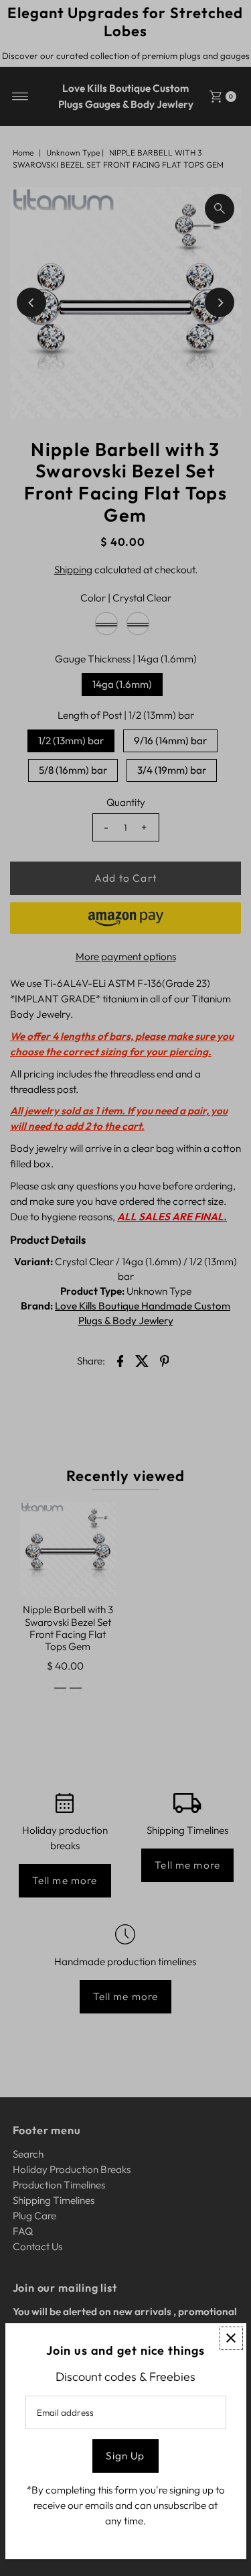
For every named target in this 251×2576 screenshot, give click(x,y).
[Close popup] (231, 2338)
